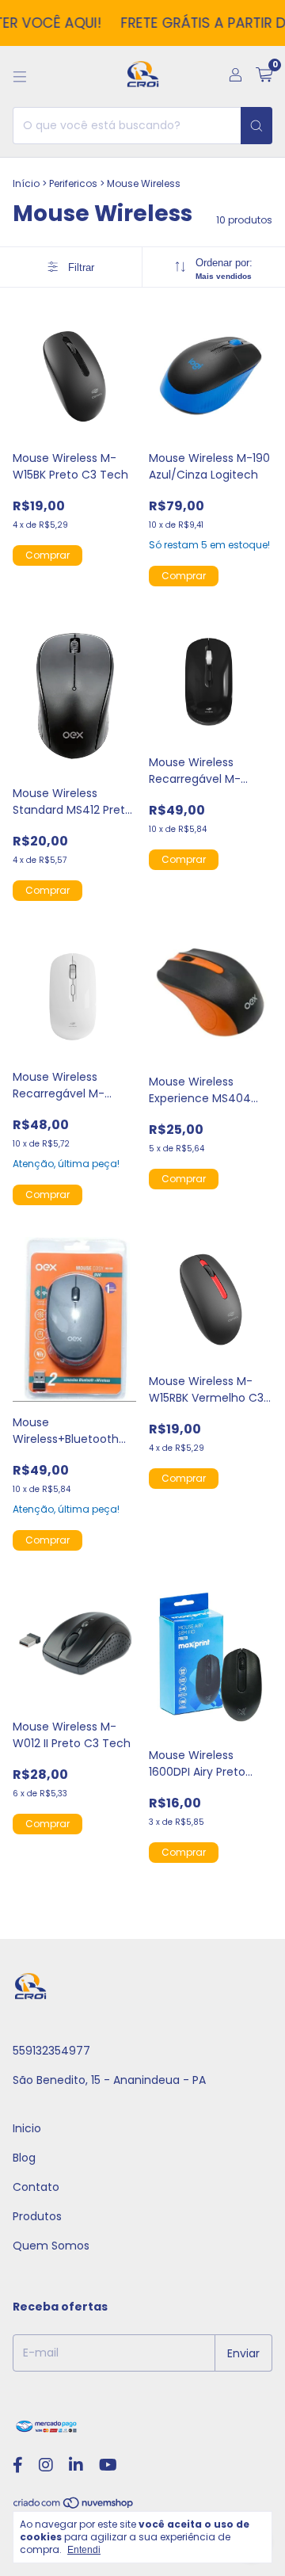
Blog (24, 2158)
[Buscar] (256, 126)
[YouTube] (108, 2465)
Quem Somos (51, 2246)
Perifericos (73, 183)
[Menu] (20, 77)
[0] (264, 76)
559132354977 (51, 2051)
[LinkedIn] (76, 2465)
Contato (36, 2187)
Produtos (37, 2216)
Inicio (27, 2128)
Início (26, 183)
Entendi (84, 2550)
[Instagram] (46, 2465)
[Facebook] (18, 2465)
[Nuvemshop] (74, 2507)
